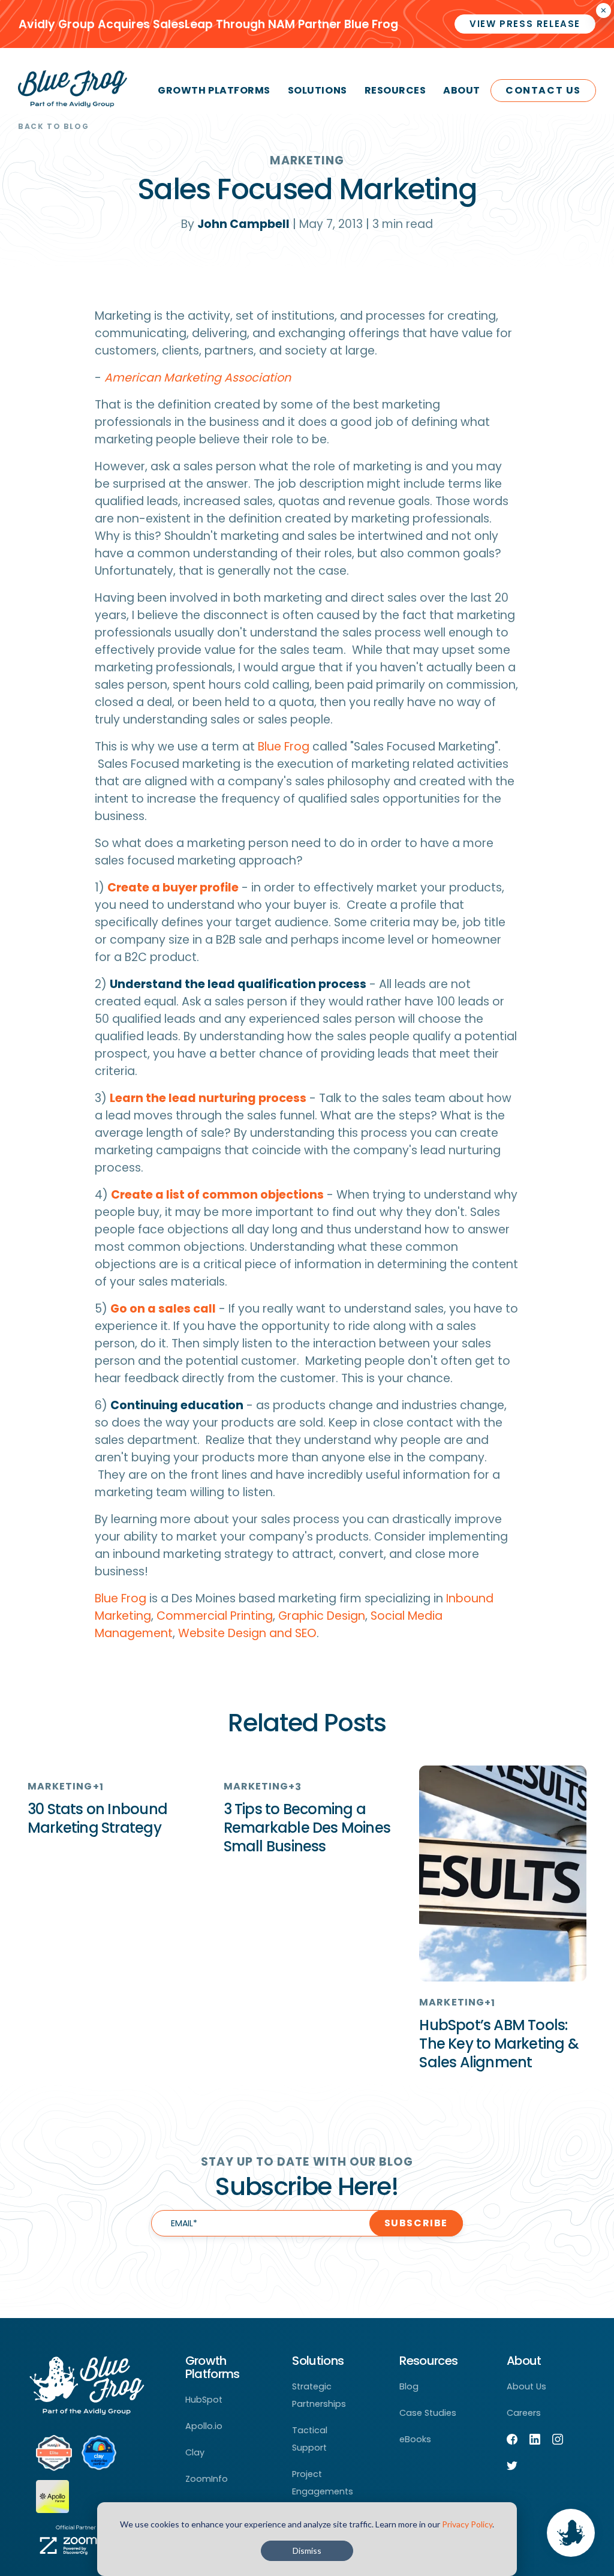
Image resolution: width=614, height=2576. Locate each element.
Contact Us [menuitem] (543, 90)
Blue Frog (284, 747)
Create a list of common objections (217, 1195)
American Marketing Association (198, 378)
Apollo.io (204, 2426)
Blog (409, 2386)
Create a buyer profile (173, 888)
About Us (526, 2386)
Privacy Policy (467, 2524)
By (235, 224)
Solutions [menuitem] (317, 90)
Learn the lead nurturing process (208, 1098)
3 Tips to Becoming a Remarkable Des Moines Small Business (307, 1828)
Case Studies (428, 2413)
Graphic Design (322, 1616)
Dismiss (307, 2551)
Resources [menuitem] (395, 90)
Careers (524, 2413)
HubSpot (204, 2400)
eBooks (415, 2439)
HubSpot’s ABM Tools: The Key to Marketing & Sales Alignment (499, 2044)
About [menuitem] (462, 90)
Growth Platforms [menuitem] (214, 90)
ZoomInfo (207, 2479)
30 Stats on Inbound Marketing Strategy (97, 1818)
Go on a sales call (163, 1309)
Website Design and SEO (247, 1633)
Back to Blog (53, 126)
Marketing (307, 160)
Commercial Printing (215, 1616)
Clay (195, 2452)
